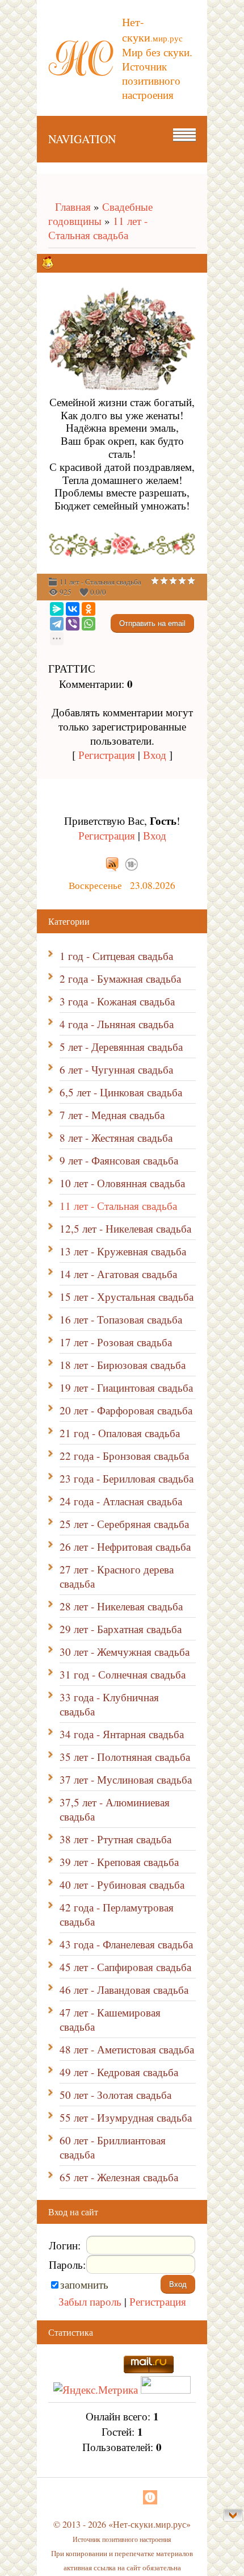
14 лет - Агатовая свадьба (118, 1274)
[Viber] (73, 624)
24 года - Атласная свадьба (121, 1501)
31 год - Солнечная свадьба (123, 1674)
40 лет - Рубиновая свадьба (122, 1884)
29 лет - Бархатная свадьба (121, 1629)
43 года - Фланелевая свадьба (126, 1944)
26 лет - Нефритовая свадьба (125, 1546)
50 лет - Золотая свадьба (115, 2095)
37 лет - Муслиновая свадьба (126, 1779)
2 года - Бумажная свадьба (120, 978)
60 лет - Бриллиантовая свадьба (113, 2147)
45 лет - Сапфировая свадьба (125, 1967)
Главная (70, 206)
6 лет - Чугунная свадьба (116, 1069)
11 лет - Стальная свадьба (98, 228)
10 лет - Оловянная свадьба (122, 1183)
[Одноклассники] (89, 609)
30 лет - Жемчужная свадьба (125, 1652)
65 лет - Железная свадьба (119, 2177)
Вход (155, 755)
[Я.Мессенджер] (57, 609)
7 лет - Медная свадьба (112, 1115)
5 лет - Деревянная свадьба (121, 1047)
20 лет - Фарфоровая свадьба (126, 1410)
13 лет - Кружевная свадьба (123, 1251)
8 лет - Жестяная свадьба (116, 1137)
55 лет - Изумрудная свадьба (126, 2117)
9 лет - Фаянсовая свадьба (119, 1160)
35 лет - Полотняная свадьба (125, 1757)
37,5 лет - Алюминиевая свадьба (115, 1809)
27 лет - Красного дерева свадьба (117, 1576)
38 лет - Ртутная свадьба (115, 1839)
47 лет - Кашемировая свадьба (110, 2019)
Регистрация (107, 755)
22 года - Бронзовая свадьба (124, 1456)
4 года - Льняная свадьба (117, 1024)
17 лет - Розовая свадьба (116, 1342)
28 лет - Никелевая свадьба (121, 1606)
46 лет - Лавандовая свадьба (124, 1990)
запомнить (84, 2284)
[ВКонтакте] (73, 609)
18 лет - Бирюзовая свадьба (123, 1365)
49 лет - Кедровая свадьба (119, 2072)
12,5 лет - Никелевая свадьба (125, 1228)
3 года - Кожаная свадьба (117, 1001)
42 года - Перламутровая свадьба (117, 1914)
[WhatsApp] (89, 624)
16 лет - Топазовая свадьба (121, 1319)
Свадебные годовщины (100, 214)
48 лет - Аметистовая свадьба (127, 2049)
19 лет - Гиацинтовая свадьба (126, 1387)
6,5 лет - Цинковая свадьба (121, 1092)
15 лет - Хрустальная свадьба (127, 1297)
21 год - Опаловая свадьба (120, 1433)
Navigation (82, 139)
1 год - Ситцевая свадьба (116, 956)
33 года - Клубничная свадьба (109, 1704)
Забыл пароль (90, 2301)
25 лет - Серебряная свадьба (124, 1524)
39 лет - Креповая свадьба (119, 1862)
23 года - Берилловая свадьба (127, 1478)
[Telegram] (57, 624)
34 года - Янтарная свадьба (122, 1734)
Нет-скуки (152, 30)
